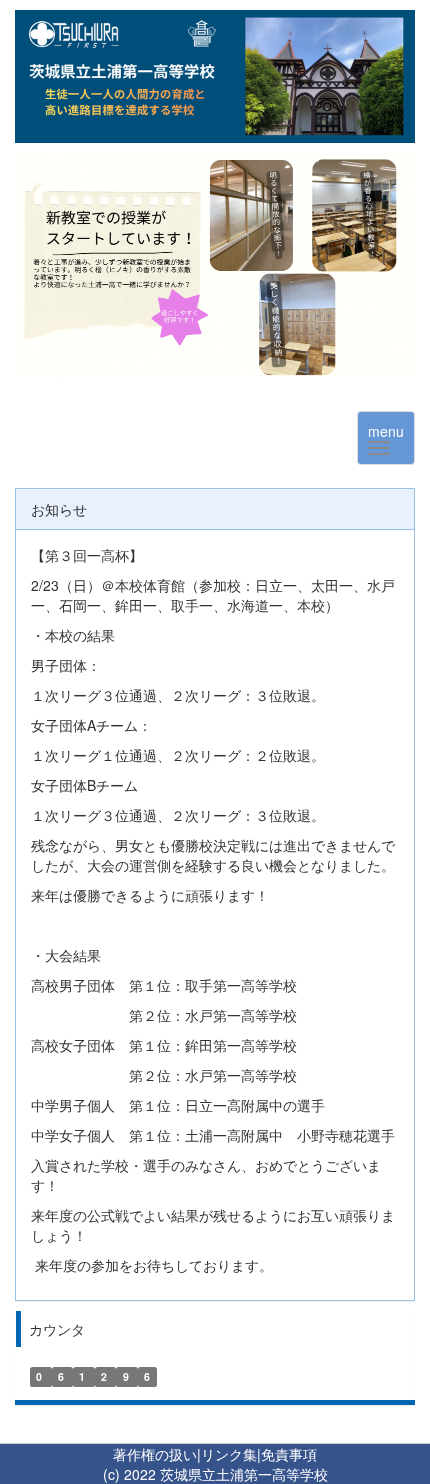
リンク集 (229, 1454)
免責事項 (289, 1454)
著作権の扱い (155, 1454)
